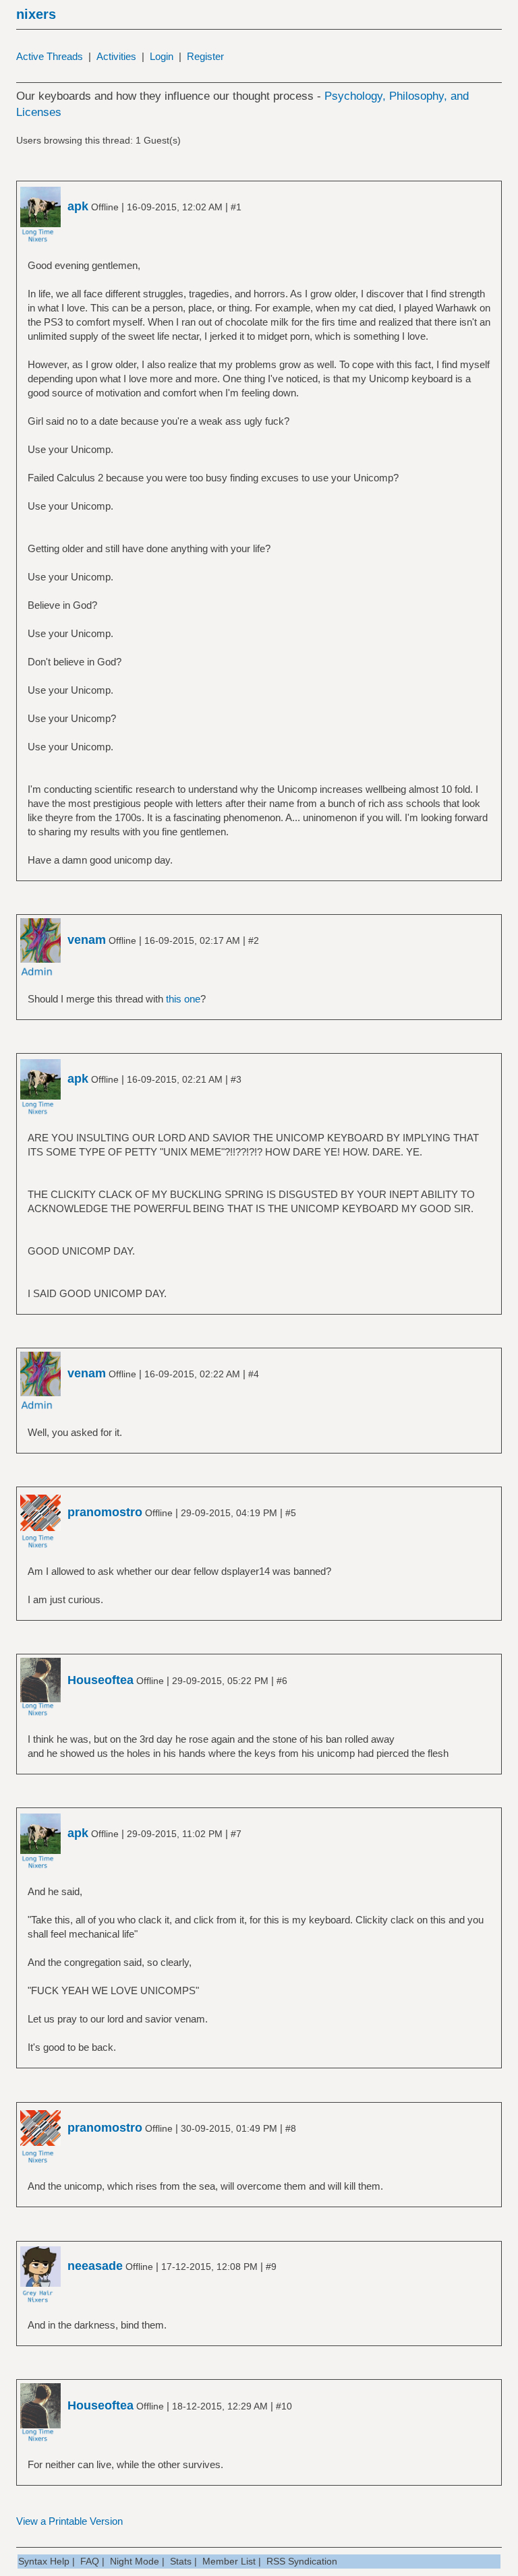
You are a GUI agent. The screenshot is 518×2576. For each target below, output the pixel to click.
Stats (181, 2561)
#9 (271, 2267)
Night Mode (135, 2561)
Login (162, 56)
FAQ (90, 2561)
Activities (116, 56)
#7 (236, 1834)
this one (183, 999)
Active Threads (50, 56)
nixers (36, 14)
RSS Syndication (302, 2561)
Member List (229, 2561)
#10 (284, 2406)
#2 (254, 940)
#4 (254, 1374)
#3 (236, 1079)
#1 (236, 207)
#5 (291, 1513)
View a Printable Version (69, 2521)
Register (205, 56)
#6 (282, 1681)
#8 (291, 2128)
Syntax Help (44, 2561)
